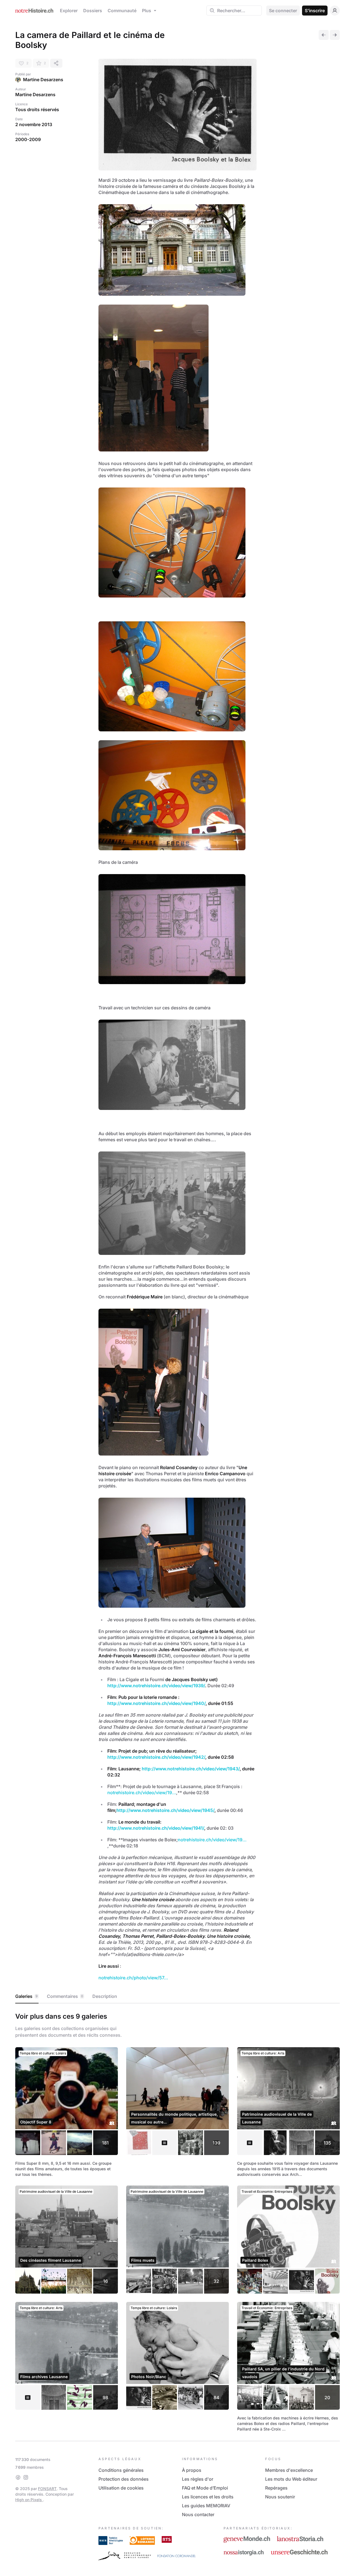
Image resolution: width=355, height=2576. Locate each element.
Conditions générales (121, 2470)
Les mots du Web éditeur (291, 2479)
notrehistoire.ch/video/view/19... (142, 1793)
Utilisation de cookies (121, 2488)
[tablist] (177, 1997)
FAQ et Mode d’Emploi (205, 2488)
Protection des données (124, 2479)
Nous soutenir (280, 2497)
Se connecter (283, 11)
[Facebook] (18, 2477)
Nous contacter (198, 2514)
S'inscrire (315, 11)
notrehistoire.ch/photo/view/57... (133, 1978)
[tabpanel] (177, 2221)
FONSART (47, 2489)
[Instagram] (26, 2477)
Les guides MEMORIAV (206, 2506)
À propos (192, 2470)
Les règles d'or (198, 2479)
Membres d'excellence (289, 2470)
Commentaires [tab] (65, 1996)
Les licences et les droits (208, 2497)
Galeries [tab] (26, 1996)
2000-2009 (28, 139)
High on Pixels (29, 2500)
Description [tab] (105, 1996)
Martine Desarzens (43, 80)
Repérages (276, 2488)
